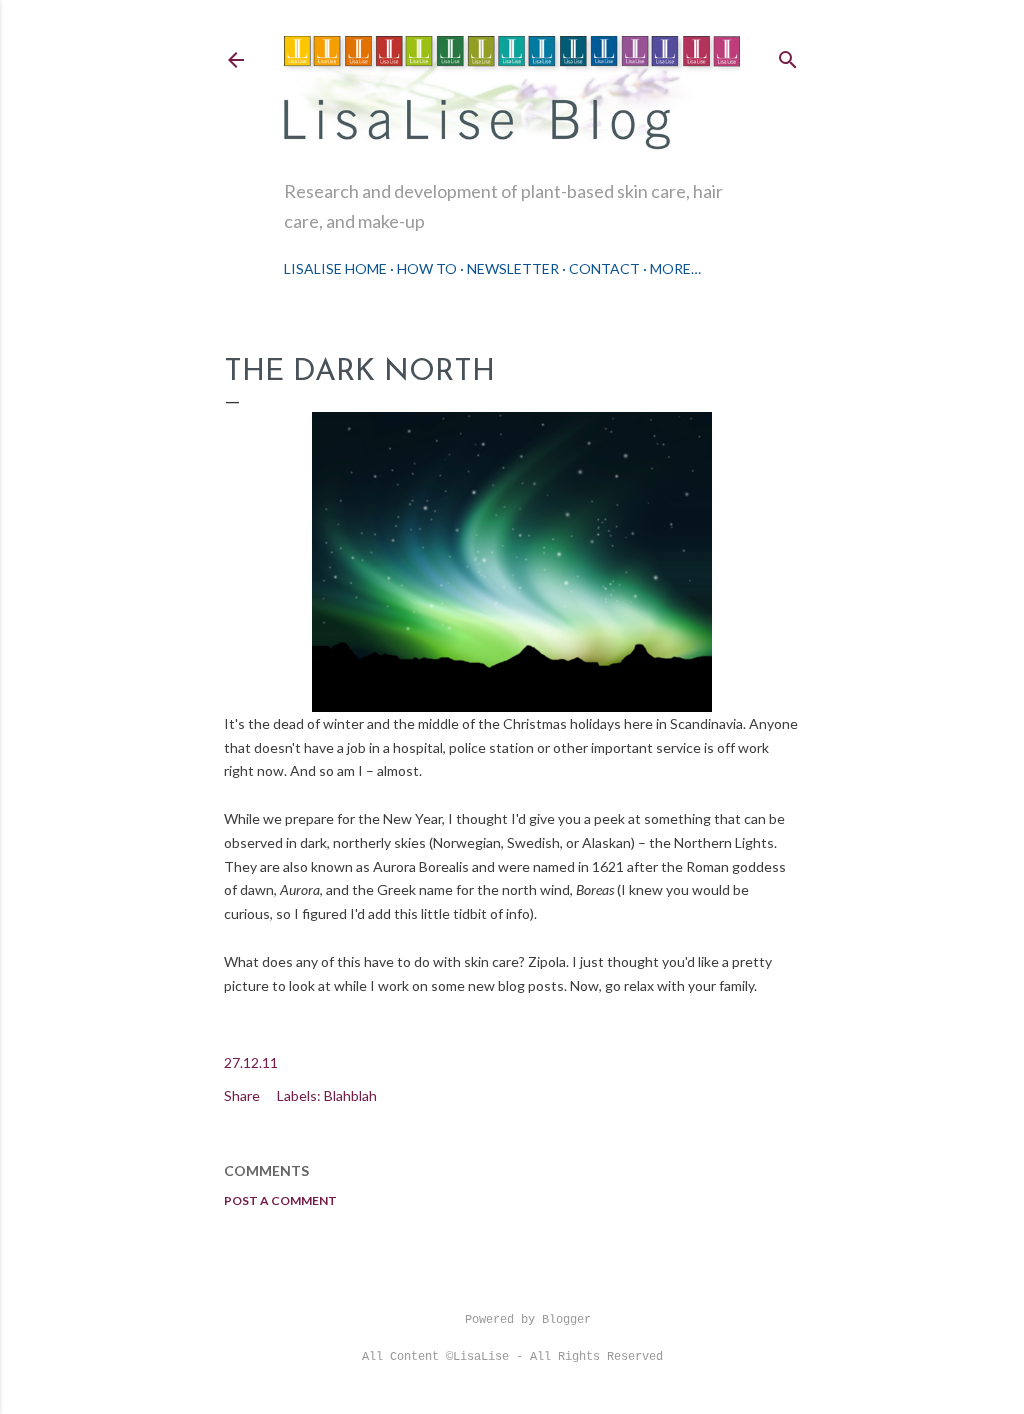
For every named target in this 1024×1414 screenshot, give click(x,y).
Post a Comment (280, 1200)
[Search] (788, 55)
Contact (604, 268)
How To (427, 268)
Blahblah (350, 1095)
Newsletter (513, 268)
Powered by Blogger (528, 1320)
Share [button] (242, 1095)
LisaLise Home (335, 268)
